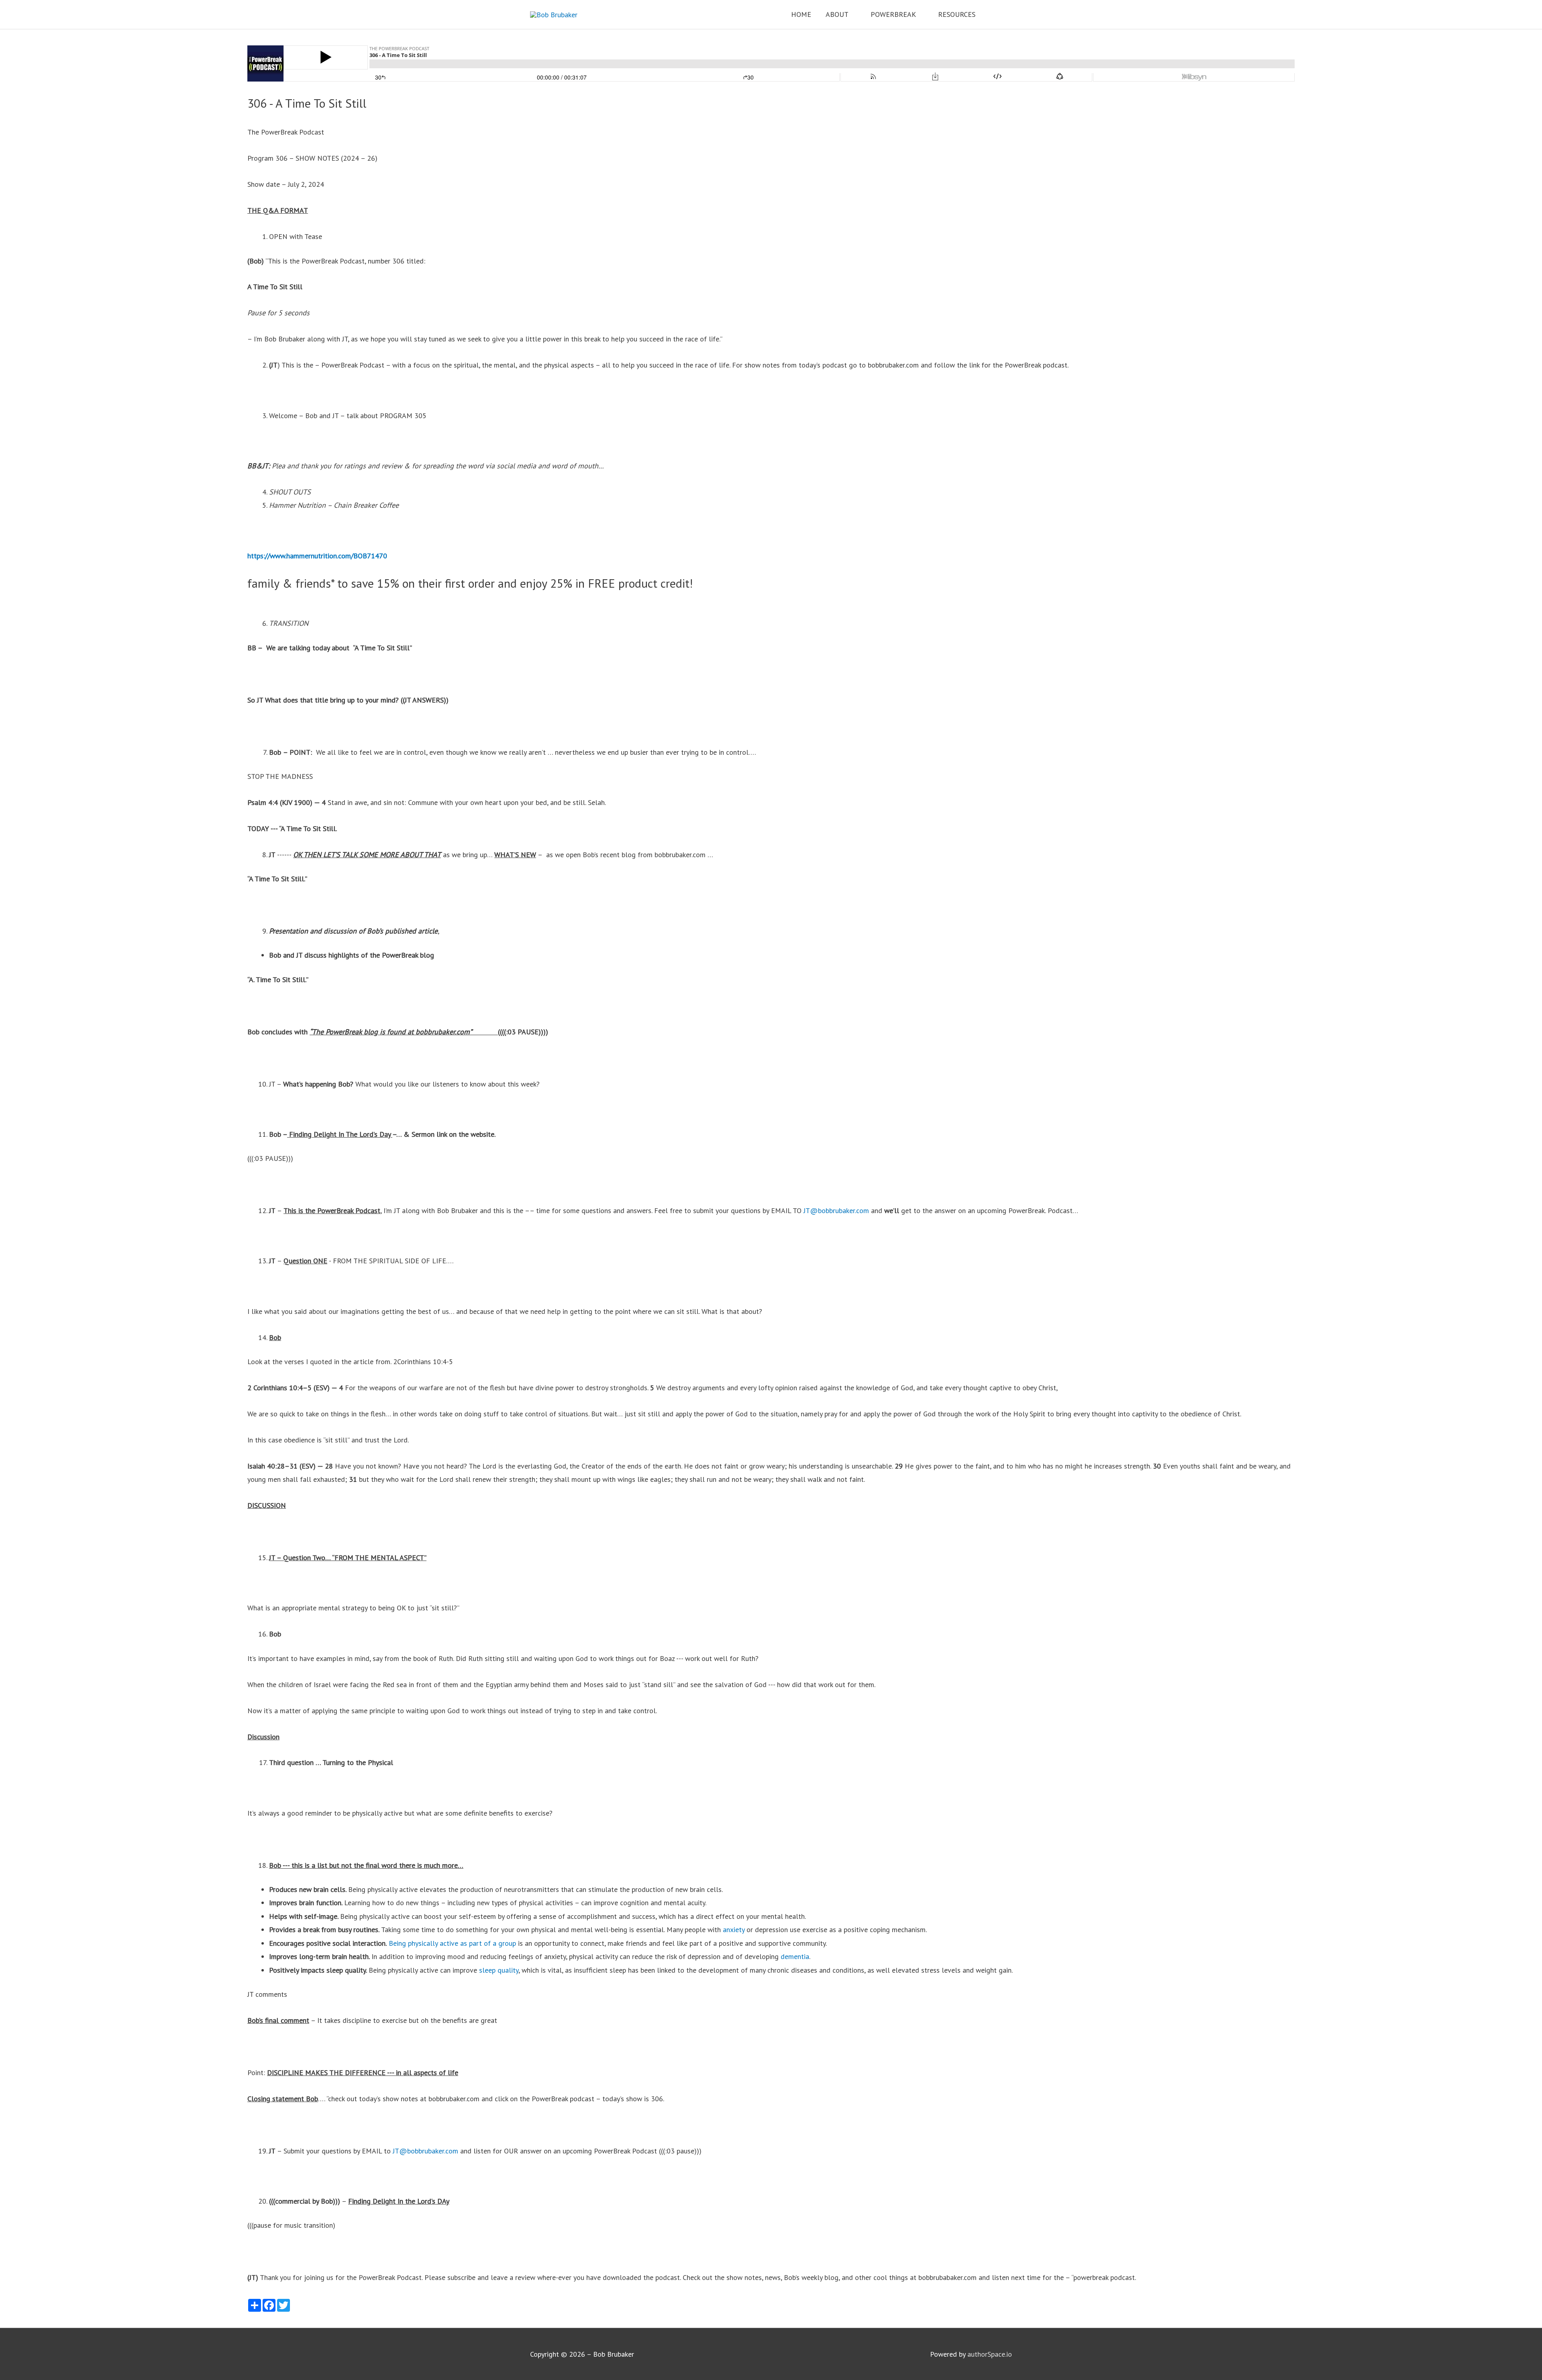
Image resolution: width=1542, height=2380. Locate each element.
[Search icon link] (1001, 14)
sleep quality (498, 1970)
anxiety (735, 1930)
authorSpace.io (990, 2354)
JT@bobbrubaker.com (836, 1210)
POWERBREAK (893, 14)
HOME (801, 14)
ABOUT (837, 14)
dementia (795, 1956)
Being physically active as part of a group (452, 1943)
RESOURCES (957, 14)
